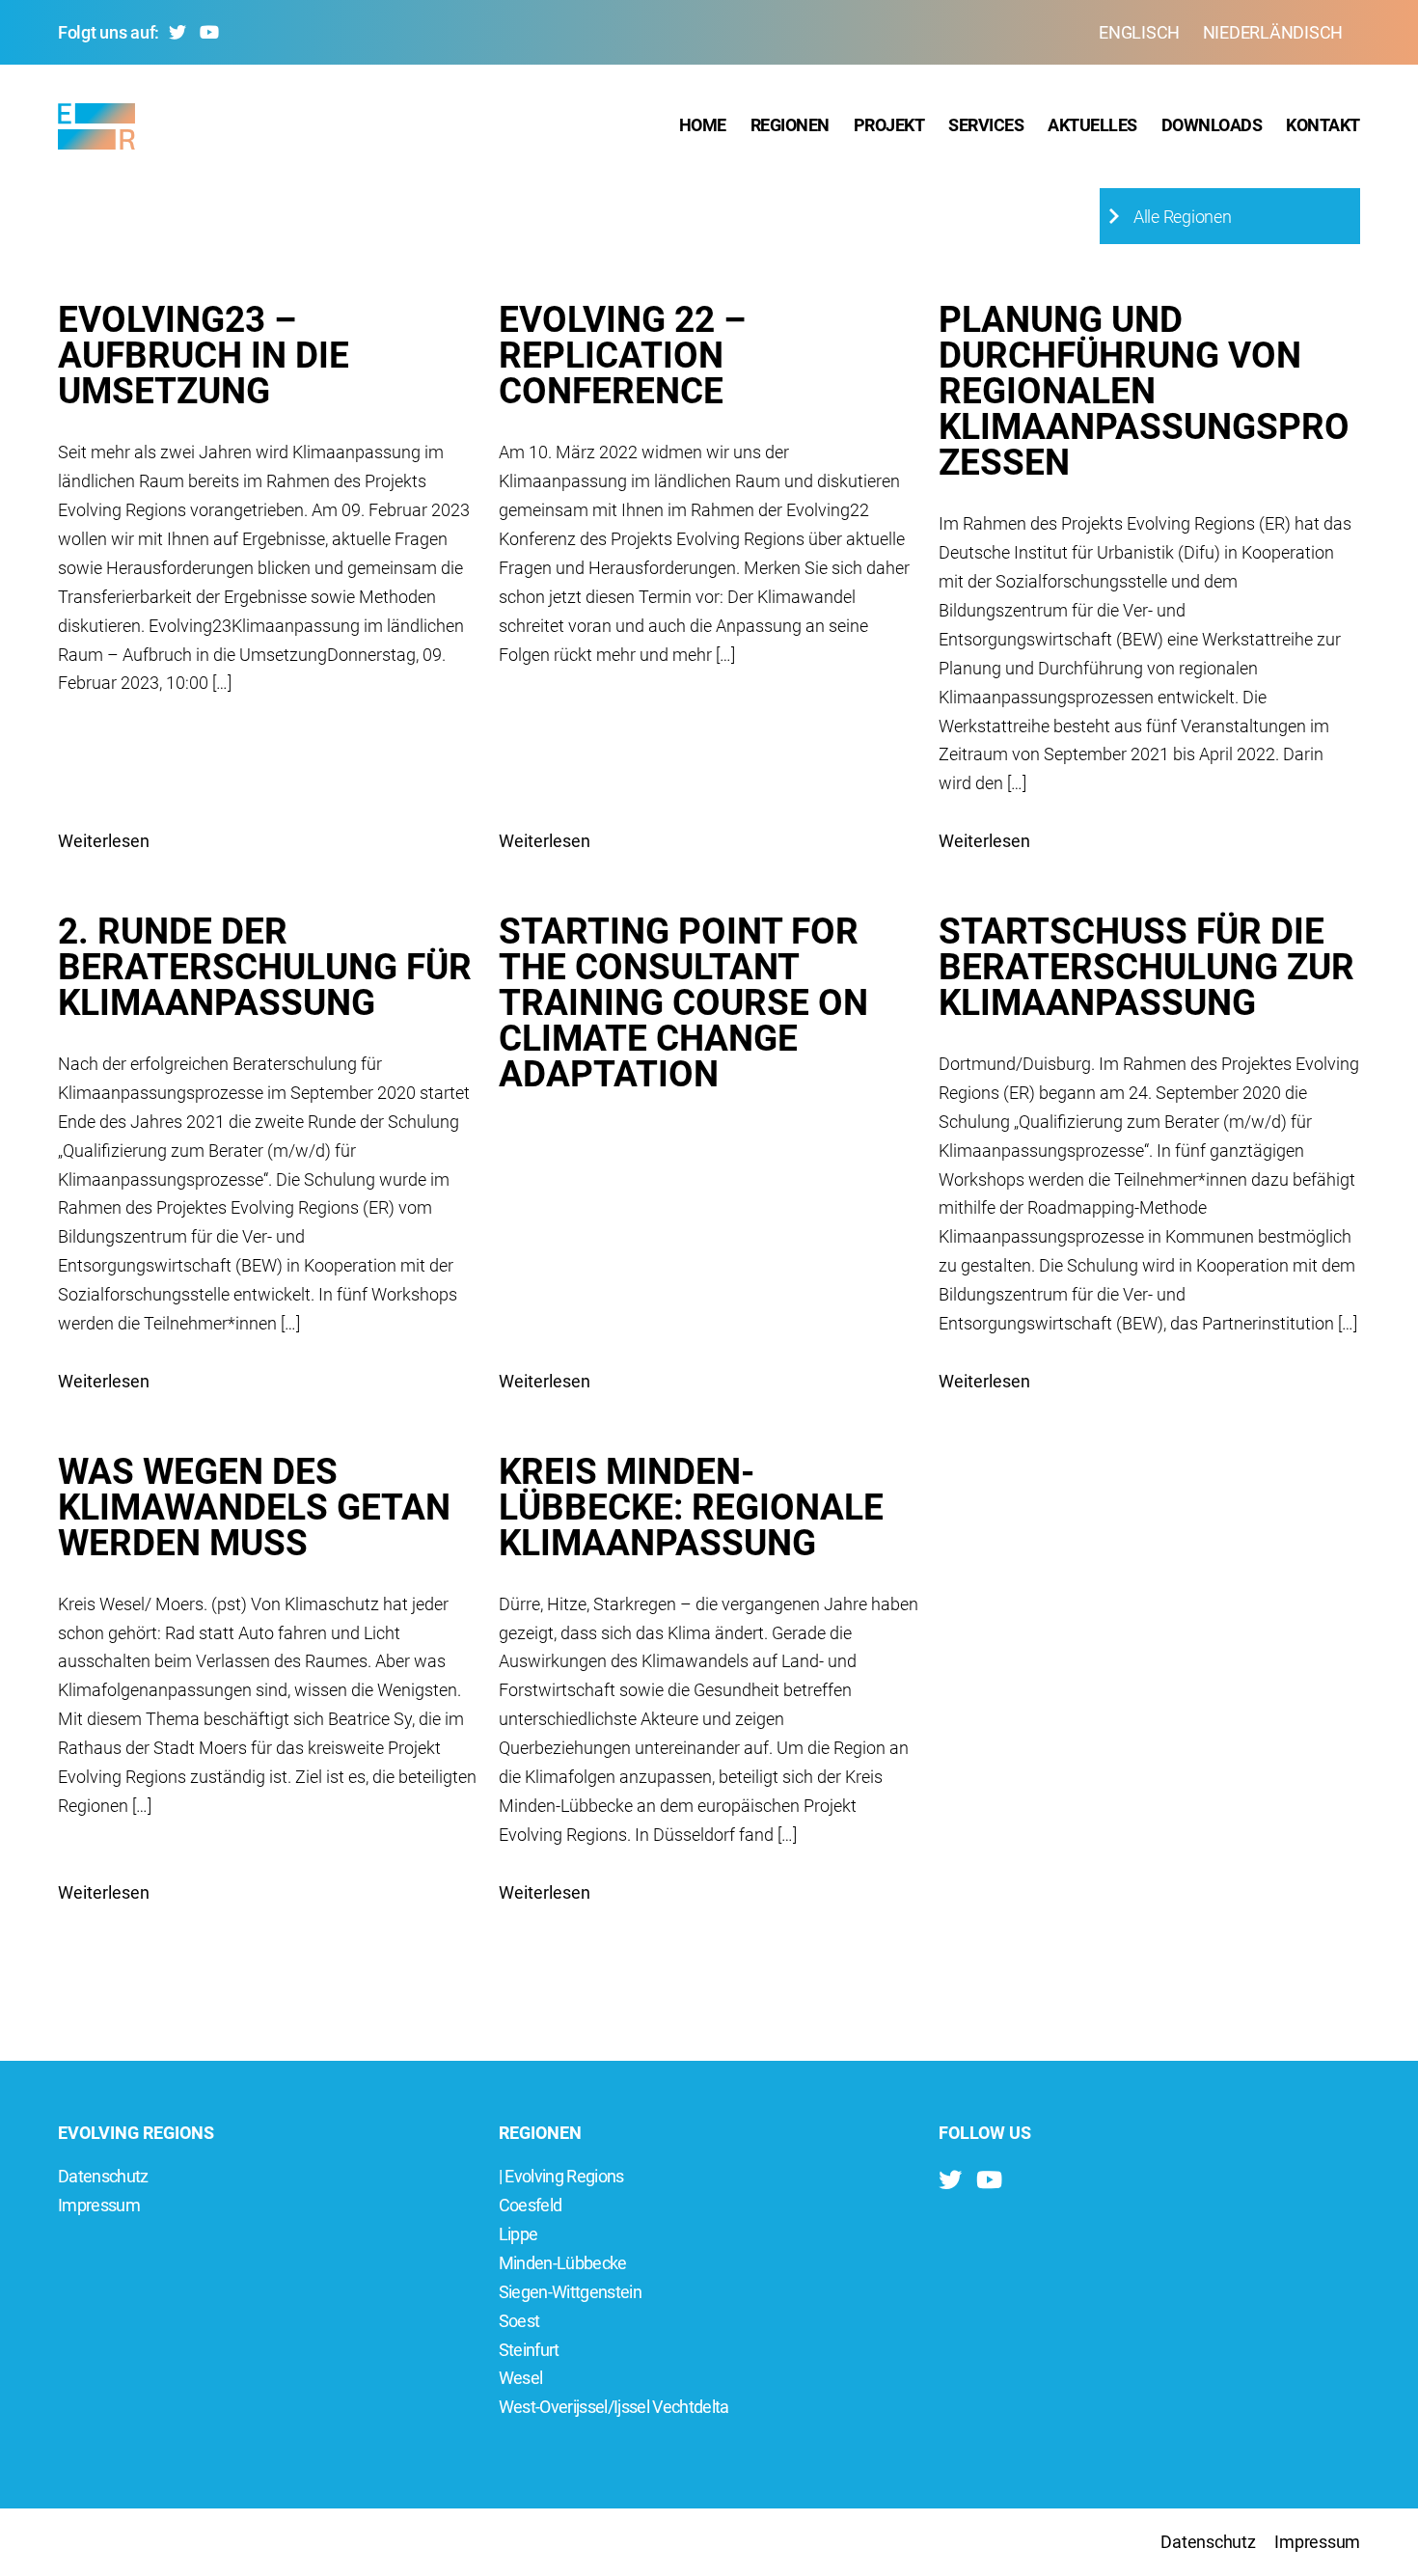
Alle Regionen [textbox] (1183, 217)
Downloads (1212, 125)
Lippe (518, 2234)
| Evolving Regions (561, 2176)
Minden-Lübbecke (563, 2263)
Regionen (790, 125)
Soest (519, 2321)
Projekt (889, 125)
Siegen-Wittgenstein (570, 2292)
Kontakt (1323, 125)
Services (986, 125)
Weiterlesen (104, 841)
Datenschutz (103, 2176)
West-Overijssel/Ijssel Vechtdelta (614, 2407)
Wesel (521, 2378)
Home (703, 125)
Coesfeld (531, 2205)
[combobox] (1230, 216)
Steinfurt (529, 2350)
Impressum (99, 2205)
